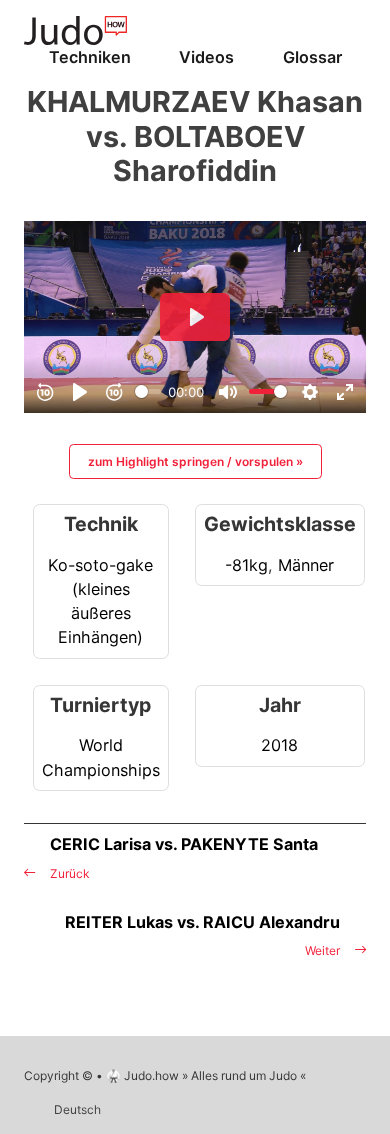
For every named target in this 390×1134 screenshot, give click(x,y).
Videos (206, 57)
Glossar (312, 57)
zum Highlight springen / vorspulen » (195, 461)
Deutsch (77, 1109)
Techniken (90, 57)
